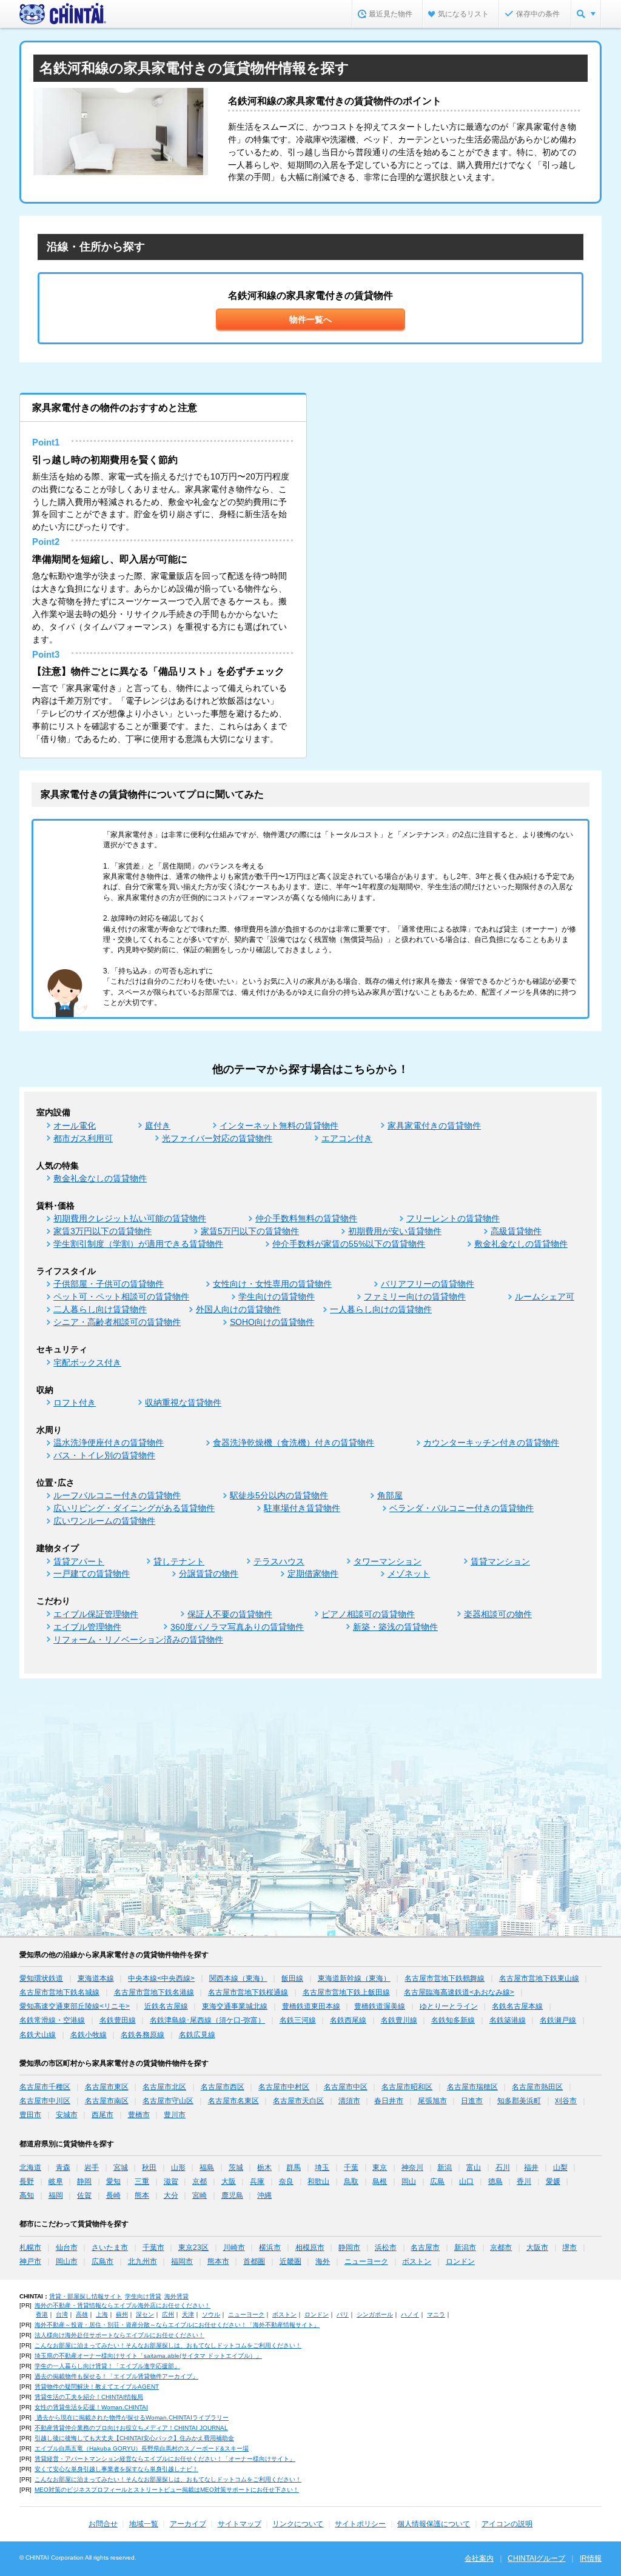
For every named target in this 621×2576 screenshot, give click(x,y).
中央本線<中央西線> (161, 1978)
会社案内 (479, 2558)
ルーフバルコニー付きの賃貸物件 (117, 1495)
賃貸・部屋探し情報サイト (86, 2296)
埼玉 (322, 2167)
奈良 (286, 2181)
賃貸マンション (500, 1561)
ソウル (211, 2314)
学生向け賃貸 (143, 2296)
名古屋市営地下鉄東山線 (539, 1978)
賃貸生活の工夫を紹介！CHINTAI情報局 (89, 2397)
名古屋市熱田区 (537, 2087)
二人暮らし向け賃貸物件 (100, 1309)
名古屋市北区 (164, 2087)
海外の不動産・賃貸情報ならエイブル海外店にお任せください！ (123, 2305)
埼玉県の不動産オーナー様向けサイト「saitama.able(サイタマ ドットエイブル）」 (148, 2356)
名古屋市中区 (346, 2087)
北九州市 (143, 2261)
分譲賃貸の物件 (209, 1573)
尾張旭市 (432, 2101)
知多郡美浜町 (519, 2101)
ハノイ (410, 2314)
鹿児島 (232, 2195)
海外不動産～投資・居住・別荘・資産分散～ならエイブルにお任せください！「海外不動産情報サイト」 (177, 2325)
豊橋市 (139, 2115)
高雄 (82, 2314)
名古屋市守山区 (168, 2101)
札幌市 (30, 2247)
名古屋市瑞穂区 (472, 2087)
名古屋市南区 (107, 2101)
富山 (474, 2167)
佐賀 (84, 2195)
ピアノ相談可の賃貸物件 (368, 1614)
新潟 (445, 2167)
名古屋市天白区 (298, 2101)
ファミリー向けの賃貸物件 (415, 1296)
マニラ (436, 2314)
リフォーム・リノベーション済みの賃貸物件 (138, 1640)
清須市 (349, 2101)
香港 (42, 2314)
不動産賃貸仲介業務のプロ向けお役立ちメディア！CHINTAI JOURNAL (131, 2428)
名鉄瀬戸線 (558, 2020)
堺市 (569, 2247)
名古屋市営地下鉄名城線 (59, 1992)
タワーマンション (388, 1561)
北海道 (30, 2167)
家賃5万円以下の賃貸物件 (250, 1231)
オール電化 (75, 1126)
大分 (171, 2195)
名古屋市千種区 (45, 2087)
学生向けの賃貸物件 (277, 1296)
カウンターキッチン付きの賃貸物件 (491, 1443)
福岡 (56, 2195)
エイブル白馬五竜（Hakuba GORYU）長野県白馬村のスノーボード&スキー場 (142, 2448)
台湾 (62, 2314)
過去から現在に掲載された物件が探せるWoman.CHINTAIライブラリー (132, 2418)
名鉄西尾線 (348, 2020)
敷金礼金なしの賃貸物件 (100, 1178)
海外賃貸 (176, 2296)
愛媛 (553, 2181)
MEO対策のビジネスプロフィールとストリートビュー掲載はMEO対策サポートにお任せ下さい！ (167, 2490)
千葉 (351, 2167)
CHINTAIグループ (536, 2558)
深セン (145, 2314)
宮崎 (200, 2195)
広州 (168, 2314)
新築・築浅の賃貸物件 (395, 1627)
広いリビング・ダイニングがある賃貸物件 (134, 1508)
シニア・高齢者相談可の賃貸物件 (117, 1322)
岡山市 (67, 2261)
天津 (188, 2314)
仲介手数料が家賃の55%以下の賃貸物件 (349, 1244)
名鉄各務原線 (143, 2035)
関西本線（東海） (238, 1978)
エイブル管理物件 (87, 1627)
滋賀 (171, 2181)
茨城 (236, 2167)
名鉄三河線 (298, 2020)
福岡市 (182, 2261)
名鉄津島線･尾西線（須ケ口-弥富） (207, 2020)
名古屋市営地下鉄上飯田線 (346, 1992)
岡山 (409, 2181)
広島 (437, 2181)
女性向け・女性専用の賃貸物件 (272, 1284)
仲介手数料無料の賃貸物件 (306, 1218)
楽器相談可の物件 (498, 1614)
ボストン (417, 2261)
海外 (323, 2261)
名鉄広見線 (197, 2035)
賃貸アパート (79, 1561)
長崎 (113, 2195)
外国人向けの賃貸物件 (238, 1309)
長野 (27, 2181)
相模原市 (310, 2247)
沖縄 (264, 2195)
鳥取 (351, 2181)
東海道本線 (96, 1978)
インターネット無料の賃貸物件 (279, 1126)
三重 (142, 2181)
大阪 (229, 2181)
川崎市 (234, 2247)
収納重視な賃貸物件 (183, 1403)
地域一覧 (144, 2524)
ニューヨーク (366, 2261)
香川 (524, 2181)
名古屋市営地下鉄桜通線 (248, 1992)
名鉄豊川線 (399, 2020)
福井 (531, 2167)
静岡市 (349, 2247)
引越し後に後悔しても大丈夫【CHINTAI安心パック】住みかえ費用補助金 (134, 2438)
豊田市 (30, 2115)
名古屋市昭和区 (407, 2087)
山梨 (560, 2167)
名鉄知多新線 (453, 2020)
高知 (27, 2195)
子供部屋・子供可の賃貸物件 (109, 1284)
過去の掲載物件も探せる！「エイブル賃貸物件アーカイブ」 (116, 2376)
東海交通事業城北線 (235, 2006)
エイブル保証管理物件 (96, 1614)
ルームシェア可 (545, 1296)
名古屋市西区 (223, 2087)
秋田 (149, 2167)
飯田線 (292, 1978)
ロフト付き (75, 1403)
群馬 (294, 2167)
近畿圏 (290, 2261)
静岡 (84, 2181)
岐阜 (56, 2181)
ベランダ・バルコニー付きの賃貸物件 (462, 1508)
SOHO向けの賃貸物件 (272, 1322)
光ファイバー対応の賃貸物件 (217, 1138)
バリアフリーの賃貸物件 (428, 1284)
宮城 (121, 2167)
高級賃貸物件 (516, 1231)
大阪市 (537, 2247)
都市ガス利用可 (83, 1138)
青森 (63, 2167)
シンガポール (375, 2314)
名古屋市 (425, 2247)
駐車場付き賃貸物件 (302, 1508)
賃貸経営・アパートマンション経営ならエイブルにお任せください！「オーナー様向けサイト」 (165, 2459)
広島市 (102, 2261)
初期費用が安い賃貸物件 (395, 1231)
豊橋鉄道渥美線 (380, 2006)
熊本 (142, 2195)
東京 (380, 2167)
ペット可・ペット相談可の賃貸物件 (121, 1296)
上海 (102, 2314)
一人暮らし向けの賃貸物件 (381, 1309)
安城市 (67, 2115)
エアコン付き (347, 1138)
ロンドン (460, 2261)
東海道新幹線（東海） (354, 1978)
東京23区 (193, 2247)
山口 (466, 2181)
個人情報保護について (434, 2524)
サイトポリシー (360, 2524)
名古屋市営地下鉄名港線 (154, 1992)
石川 (503, 2167)
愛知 (113, 2181)
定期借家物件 (313, 1573)
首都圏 (254, 2261)
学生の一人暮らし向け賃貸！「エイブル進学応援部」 (107, 2366)
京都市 (501, 2247)
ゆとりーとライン (449, 2006)
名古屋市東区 (107, 2087)
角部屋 (390, 1495)
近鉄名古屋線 (166, 2006)
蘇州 (122, 2314)
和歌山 (318, 2181)
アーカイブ (188, 2524)
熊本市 (218, 2261)
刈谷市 (566, 2101)
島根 (380, 2181)
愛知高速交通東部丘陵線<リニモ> (75, 2006)
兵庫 (257, 2181)
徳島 (495, 2181)
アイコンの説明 (507, 2524)
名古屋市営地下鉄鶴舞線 (445, 1978)
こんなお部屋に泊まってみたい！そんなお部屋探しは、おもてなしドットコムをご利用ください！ (168, 2345)
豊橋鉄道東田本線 (311, 2006)
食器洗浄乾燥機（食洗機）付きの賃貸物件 (294, 1443)
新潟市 (465, 2247)
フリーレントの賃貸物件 (453, 1218)
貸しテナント (179, 1561)
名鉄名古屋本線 (517, 2006)
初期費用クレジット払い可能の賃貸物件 (130, 1218)
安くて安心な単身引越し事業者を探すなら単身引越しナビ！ (116, 2469)
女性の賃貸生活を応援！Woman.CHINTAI (91, 2407)
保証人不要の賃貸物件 (230, 1614)
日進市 (472, 2101)
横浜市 (270, 2247)
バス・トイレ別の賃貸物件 (104, 1455)
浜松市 (386, 2247)
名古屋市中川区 (45, 2101)
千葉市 (153, 2247)
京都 (200, 2181)
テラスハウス (279, 1561)
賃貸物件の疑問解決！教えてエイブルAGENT (97, 2387)
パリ (343, 2314)
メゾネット (409, 1573)
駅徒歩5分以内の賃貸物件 (279, 1495)
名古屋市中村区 (284, 2087)
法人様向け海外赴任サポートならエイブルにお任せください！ (119, 2335)
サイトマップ (240, 2524)
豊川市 (175, 2115)
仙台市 (67, 2247)
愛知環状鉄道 (41, 1978)
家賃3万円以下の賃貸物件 (102, 1231)
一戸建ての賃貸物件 (92, 1573)
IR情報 (591, 2558)
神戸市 (30, 2261)
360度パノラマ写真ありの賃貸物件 (237, 1627)
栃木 (264, 2167)
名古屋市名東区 (233, 2101)
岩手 (92, 2167)
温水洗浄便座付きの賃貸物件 (109, 1443)
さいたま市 (110, 2247)
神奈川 (412, 2167)
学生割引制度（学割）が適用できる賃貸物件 (138, 1244)
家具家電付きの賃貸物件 (434, 1126)
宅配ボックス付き (87, 1363)
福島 (207, 2167)
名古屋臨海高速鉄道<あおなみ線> (459, 1992)
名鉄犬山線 (38, 2035)
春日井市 (389, 2101)
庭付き (158, 1126)
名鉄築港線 (508, 2020)
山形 (178, 2167)
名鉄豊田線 (118, 2020)
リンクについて (298, 2524)
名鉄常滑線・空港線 (52, 2020)
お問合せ (103, 2524)
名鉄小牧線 (89, 2035)
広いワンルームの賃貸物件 (104, 1521)
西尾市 (102, 2115)
